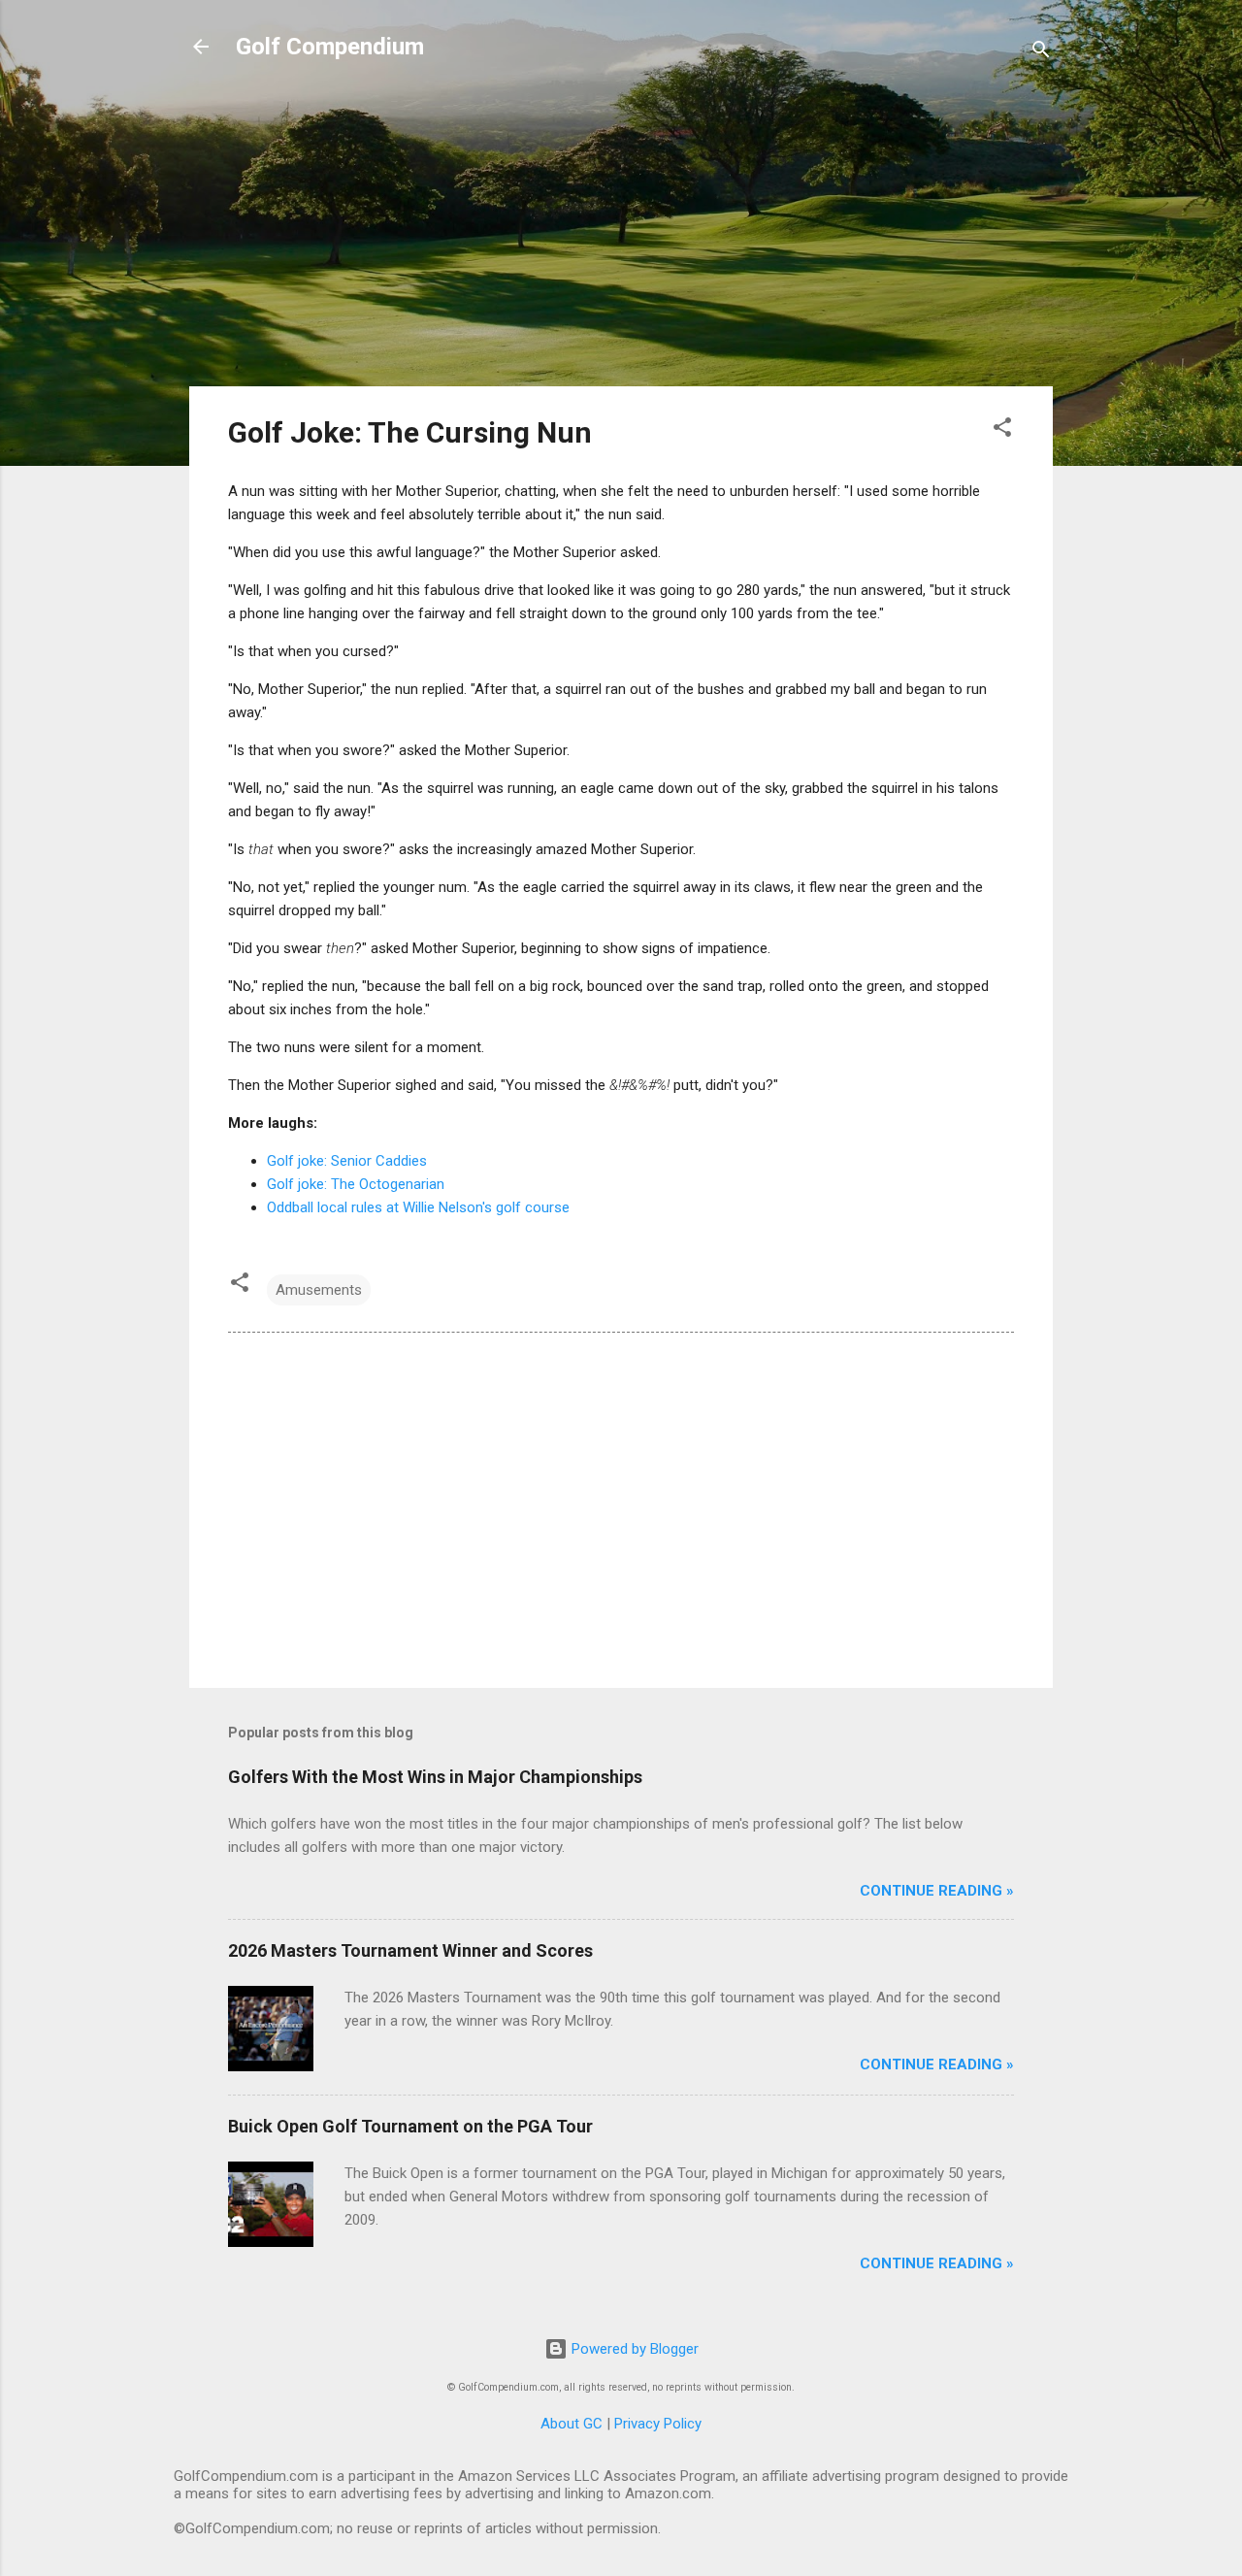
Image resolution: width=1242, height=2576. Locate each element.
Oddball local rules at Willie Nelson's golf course (418, 1207)
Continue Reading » (937, 1891)
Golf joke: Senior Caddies (347, 1161)
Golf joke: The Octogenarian (356, 1184)
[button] (1002, 430)
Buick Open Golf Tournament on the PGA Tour (410, 2126)
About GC (572, 2424)
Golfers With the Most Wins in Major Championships (435, 1777)
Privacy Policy (658, 2424)
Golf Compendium (330, 47)
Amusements (319, 1290)
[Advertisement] (621, 235)
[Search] (1041, 53)
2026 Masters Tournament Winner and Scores (410, 1950)
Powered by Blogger (633, 2349)
